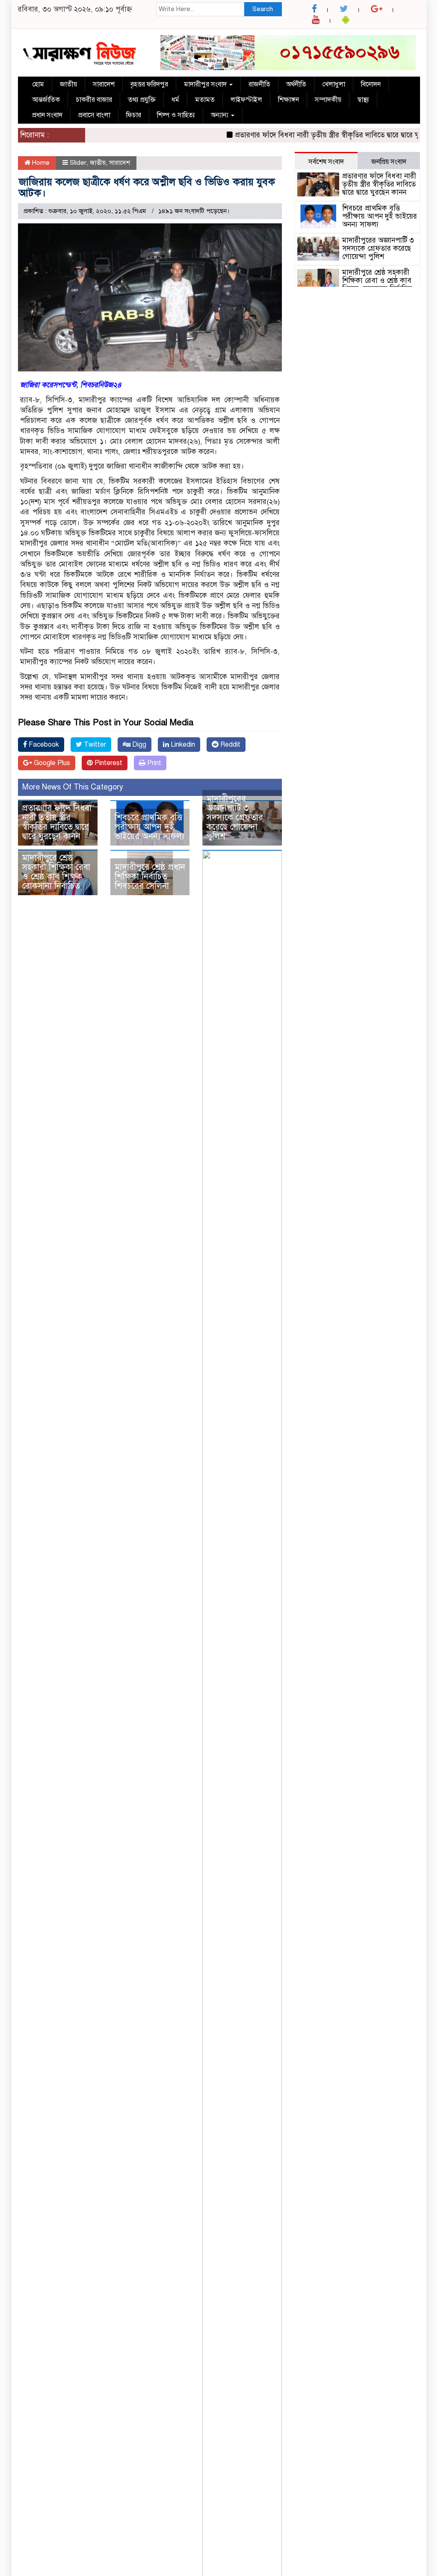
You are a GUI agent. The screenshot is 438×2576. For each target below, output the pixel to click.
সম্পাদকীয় (328, 100)
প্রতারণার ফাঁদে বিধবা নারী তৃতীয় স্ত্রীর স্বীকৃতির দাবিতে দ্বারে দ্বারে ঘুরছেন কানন (318, 135)
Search (263, 9)
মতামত (205, 100)
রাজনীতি (259, 84)
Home (40, 163)
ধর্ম (175, 100)
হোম (38, 84)
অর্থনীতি (296, 84)
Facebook (43, 745)
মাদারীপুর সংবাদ (206, 84)
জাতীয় (68, 84)
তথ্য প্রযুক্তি (142, 100)
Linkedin (182, 745)
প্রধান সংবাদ (47, 115)
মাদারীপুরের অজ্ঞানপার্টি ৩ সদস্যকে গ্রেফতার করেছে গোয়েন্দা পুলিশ (235, 818)
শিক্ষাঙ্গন (289, 100)
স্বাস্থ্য (363, 100)
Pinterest (108, 763)
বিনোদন (371, 84)
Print (153, 763)
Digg (138, 745)
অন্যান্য (220, 115)
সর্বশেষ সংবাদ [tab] (326, 162)
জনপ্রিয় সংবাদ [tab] (389, 162)
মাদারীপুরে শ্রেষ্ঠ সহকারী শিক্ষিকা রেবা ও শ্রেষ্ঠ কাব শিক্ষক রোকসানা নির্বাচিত (56, 872)
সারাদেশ (104, 84)
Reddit (229, 745)
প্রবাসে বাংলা (94, 115)
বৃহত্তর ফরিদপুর (149, 84)
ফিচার (134, 115)
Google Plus (51, 763)
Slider (78, 163)
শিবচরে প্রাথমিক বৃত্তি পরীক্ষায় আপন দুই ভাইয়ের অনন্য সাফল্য (149, 827)
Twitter (94, 745)
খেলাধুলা (334, 84)
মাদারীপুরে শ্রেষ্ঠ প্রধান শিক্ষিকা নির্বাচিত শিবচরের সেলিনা (150, 877)
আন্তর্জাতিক (46, 100)
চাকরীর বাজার (94, 100)
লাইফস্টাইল (246, 100)
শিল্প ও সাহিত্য (176, 115)
